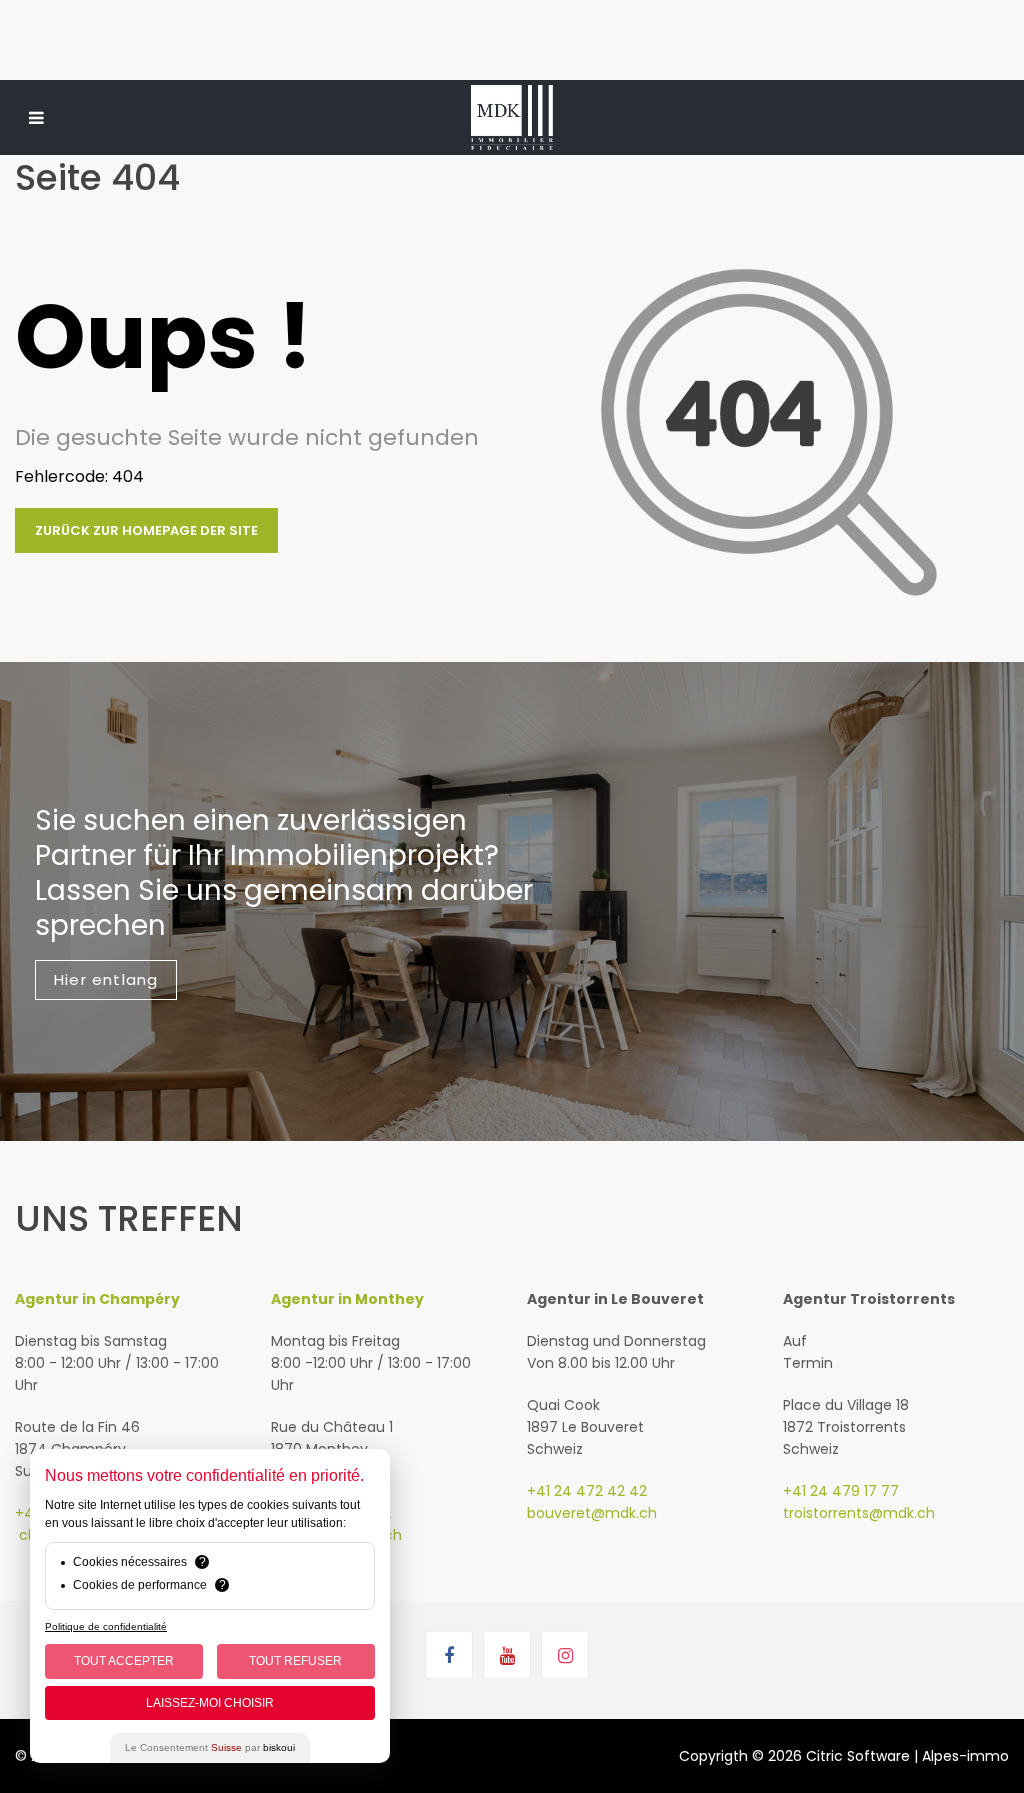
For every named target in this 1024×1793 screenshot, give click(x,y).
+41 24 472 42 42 (587, 1491)
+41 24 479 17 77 (841, 1491)
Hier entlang (106, 979)
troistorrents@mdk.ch (859, 1513)
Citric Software (858, 1756)
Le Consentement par (210, 1747)
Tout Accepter (124, 1661)
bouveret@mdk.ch (592, 1513)
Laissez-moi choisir (210, 1703)
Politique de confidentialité (106, 1626)
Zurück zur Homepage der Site (146, 530)
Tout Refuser (295, 1661)
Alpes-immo (965, 1756)
